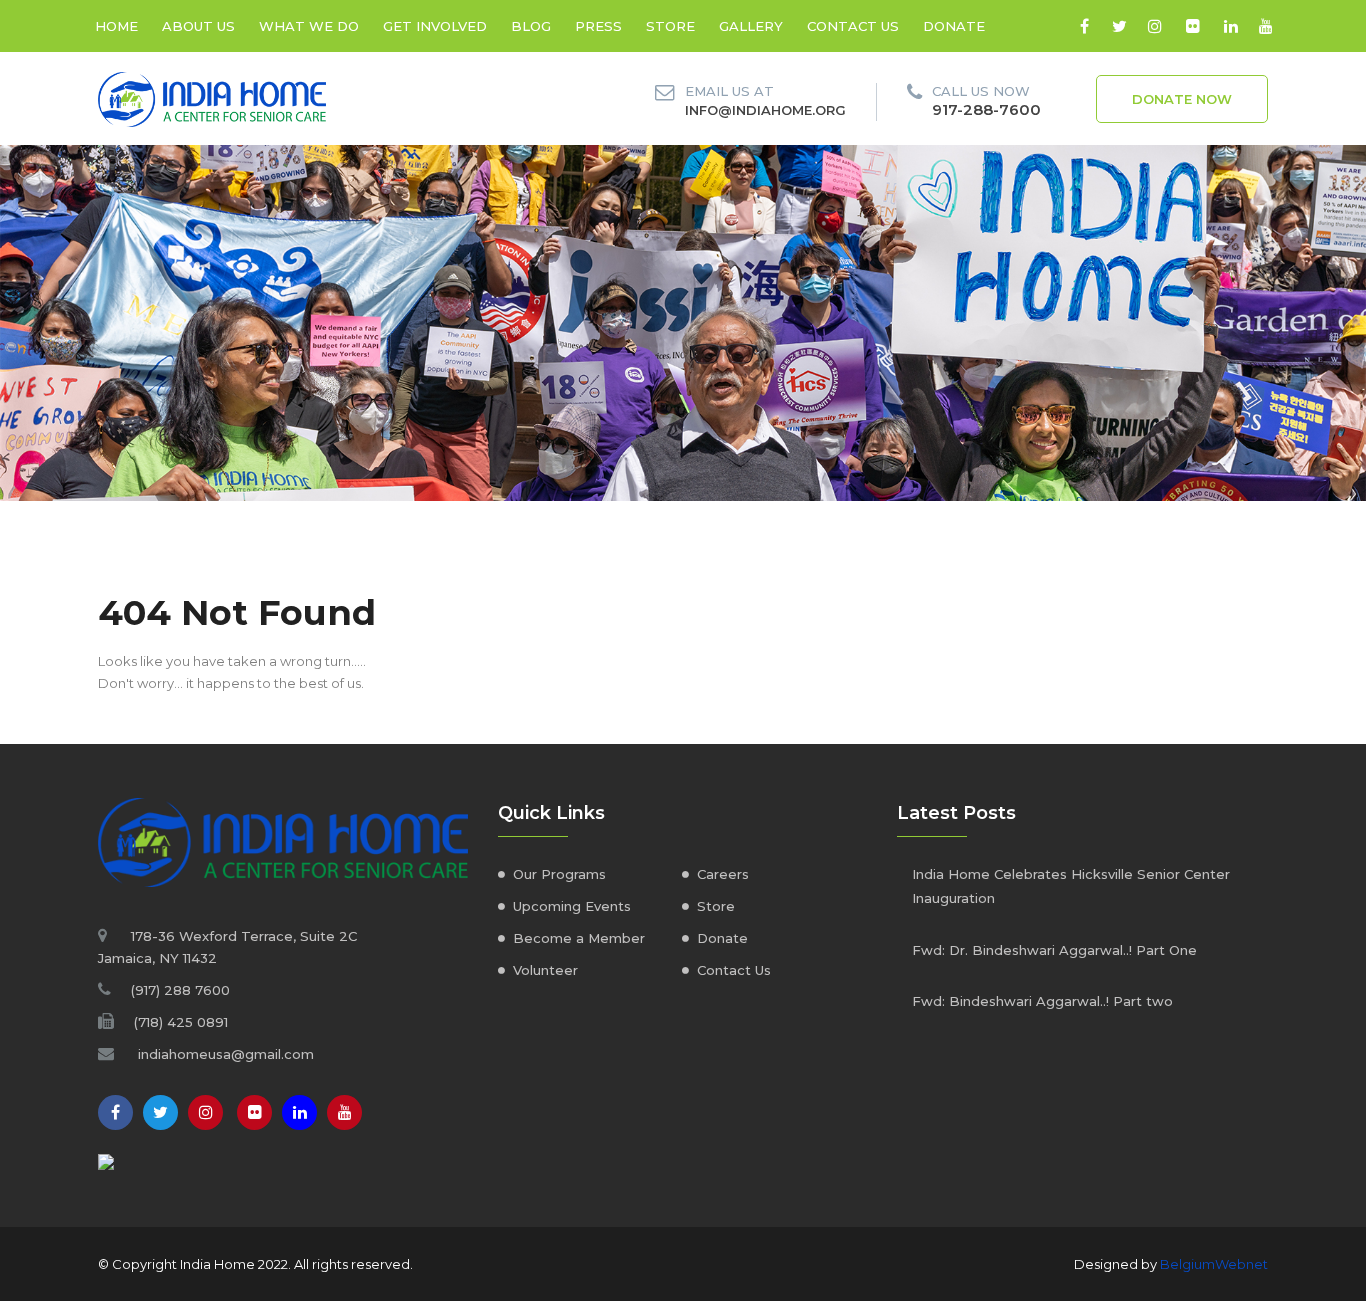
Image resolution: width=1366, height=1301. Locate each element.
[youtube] (1265, 26)
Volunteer (545, 970)
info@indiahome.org (765, 110)
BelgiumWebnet (1214, 1264)
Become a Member (579, 938)
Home (116, 26)
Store (670, 26)
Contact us (853, 26)
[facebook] (1084, 26)
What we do (309, 26)
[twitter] (1119, 26)
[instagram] (1154, 26)
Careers (723, 874)
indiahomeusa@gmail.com (226, 1054)
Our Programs (559, 874)
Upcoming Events (572, 906)
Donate (954, 26)
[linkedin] (1230, 26)
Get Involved (435, 26)
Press (598, 26)
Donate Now (1182, 99)
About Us (198, 26)
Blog (531, 26)
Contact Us (734, 970)
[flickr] (1192, 26)
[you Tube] (344, 1112)
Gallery (751, 26)
